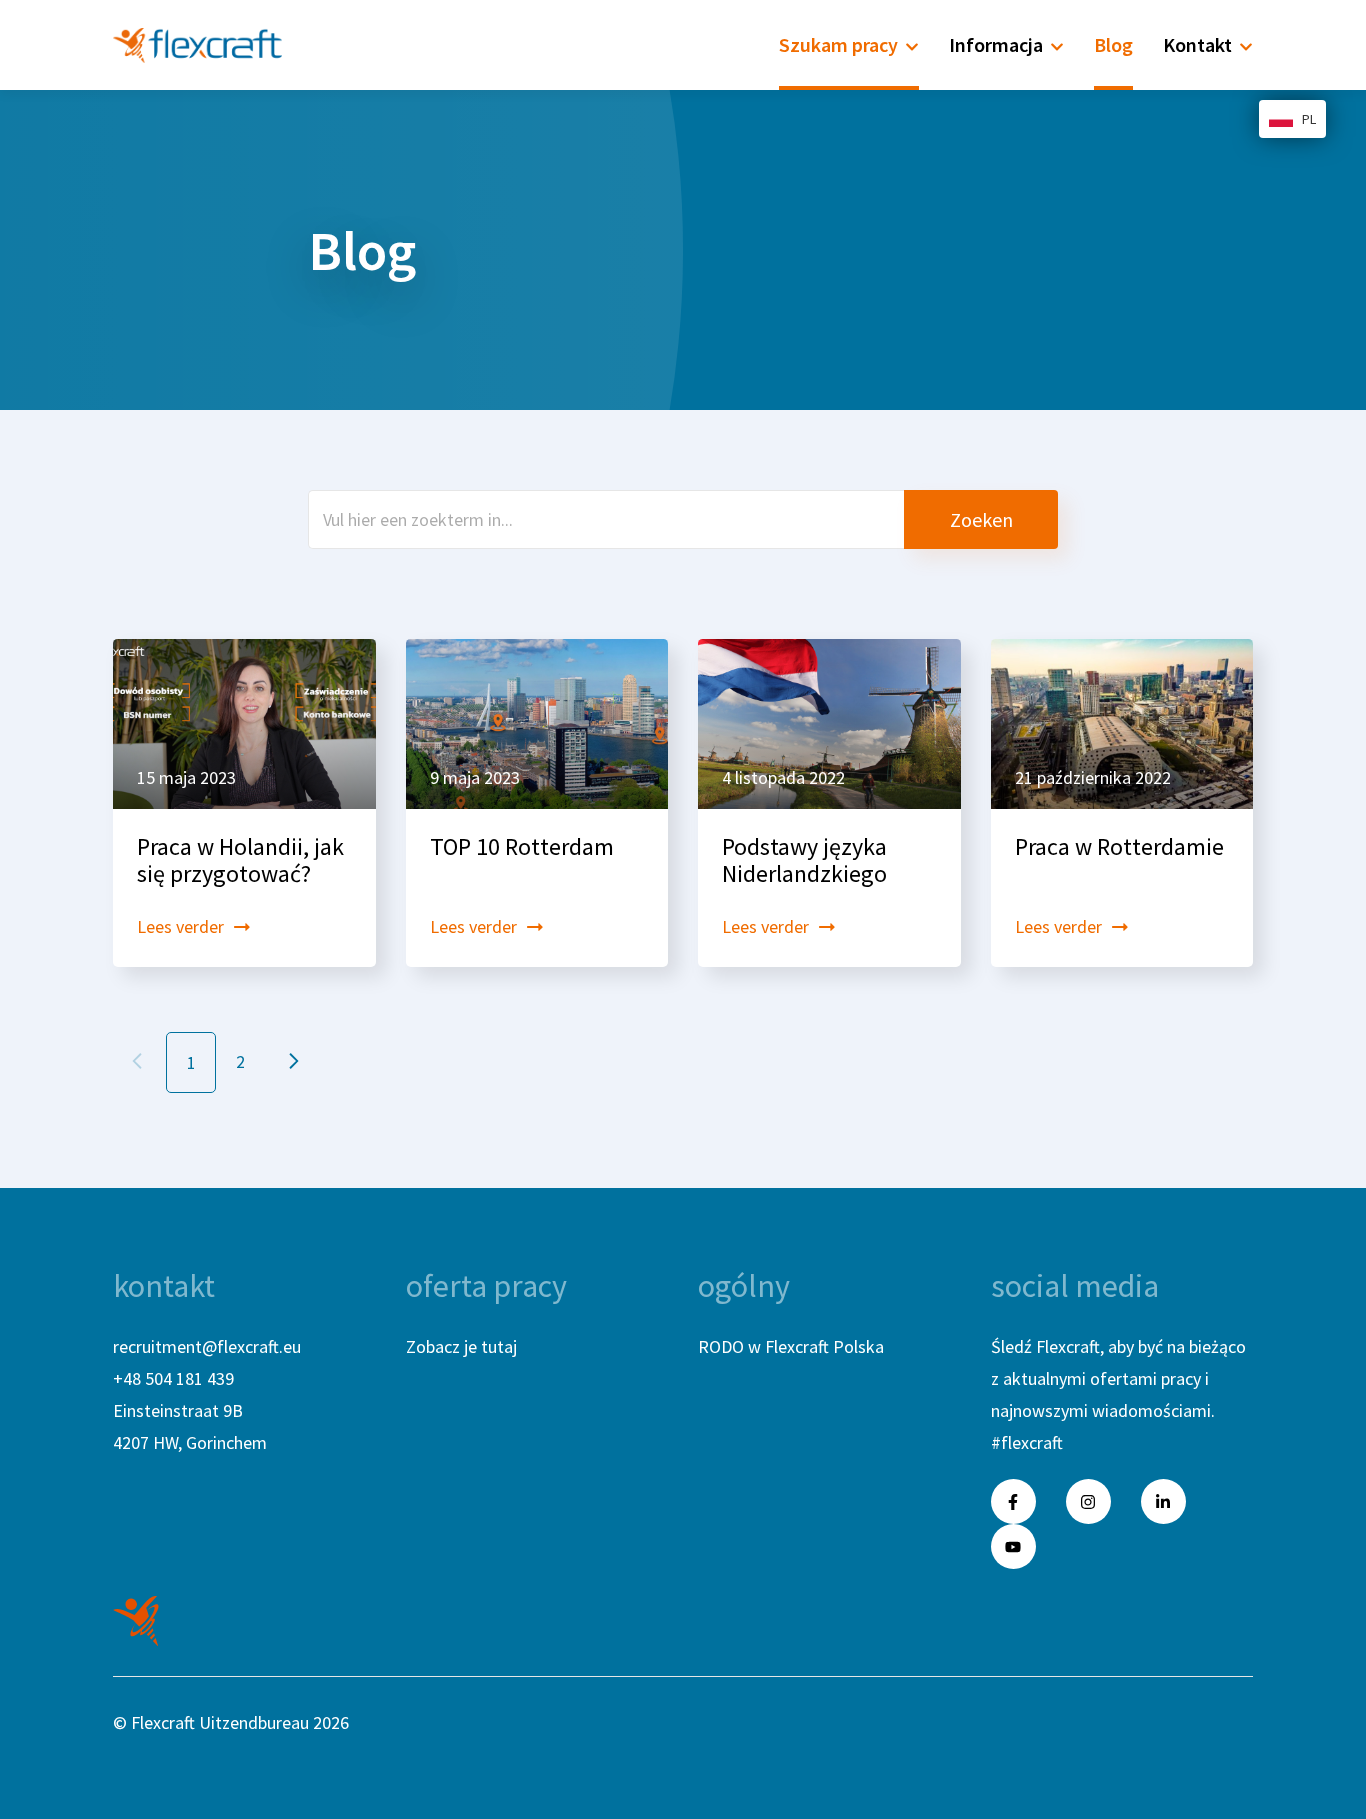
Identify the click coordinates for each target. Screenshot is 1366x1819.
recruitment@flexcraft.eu (207, 1346)
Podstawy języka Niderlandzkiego (804, 860)
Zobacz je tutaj (461, 1346)
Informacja (996, 44)
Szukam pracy (838, 44)
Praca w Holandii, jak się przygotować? (240, 860)
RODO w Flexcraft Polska (791, 1346)
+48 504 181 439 (173, 1378)
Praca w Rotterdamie (1119, 846)
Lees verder (180, 926)
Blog (1113, 44)
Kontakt (1197, 44)
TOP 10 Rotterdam (522, 846)
